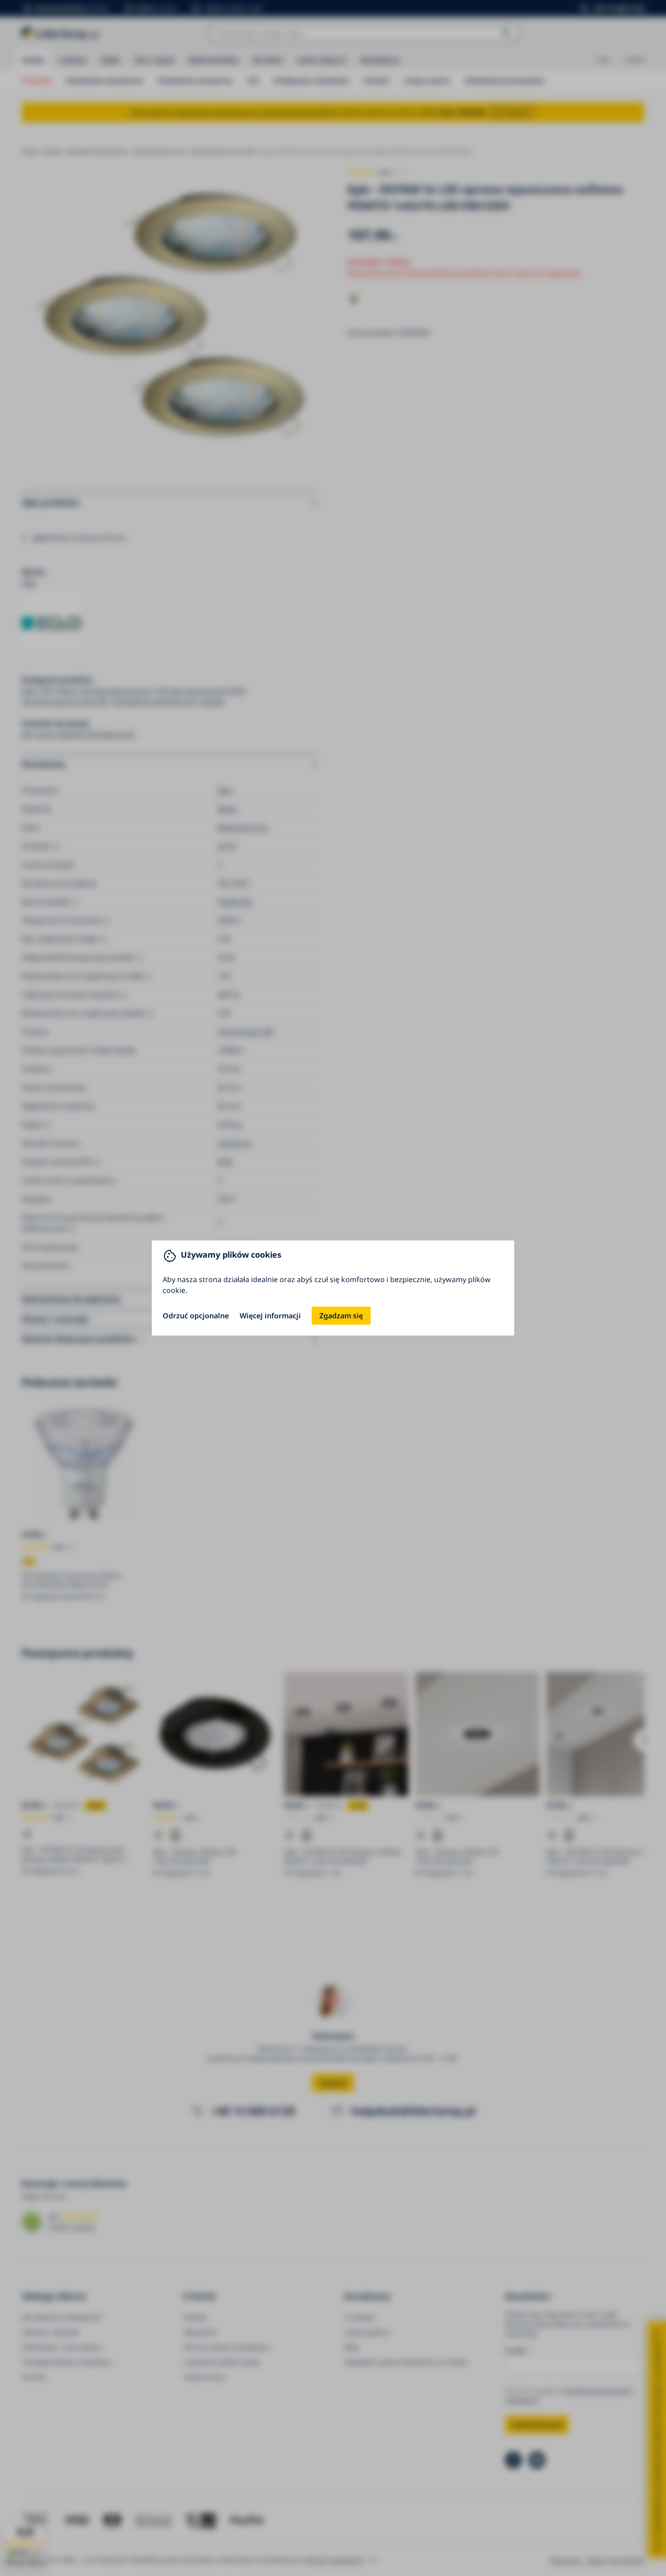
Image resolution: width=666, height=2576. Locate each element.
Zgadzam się (341, 1316)
